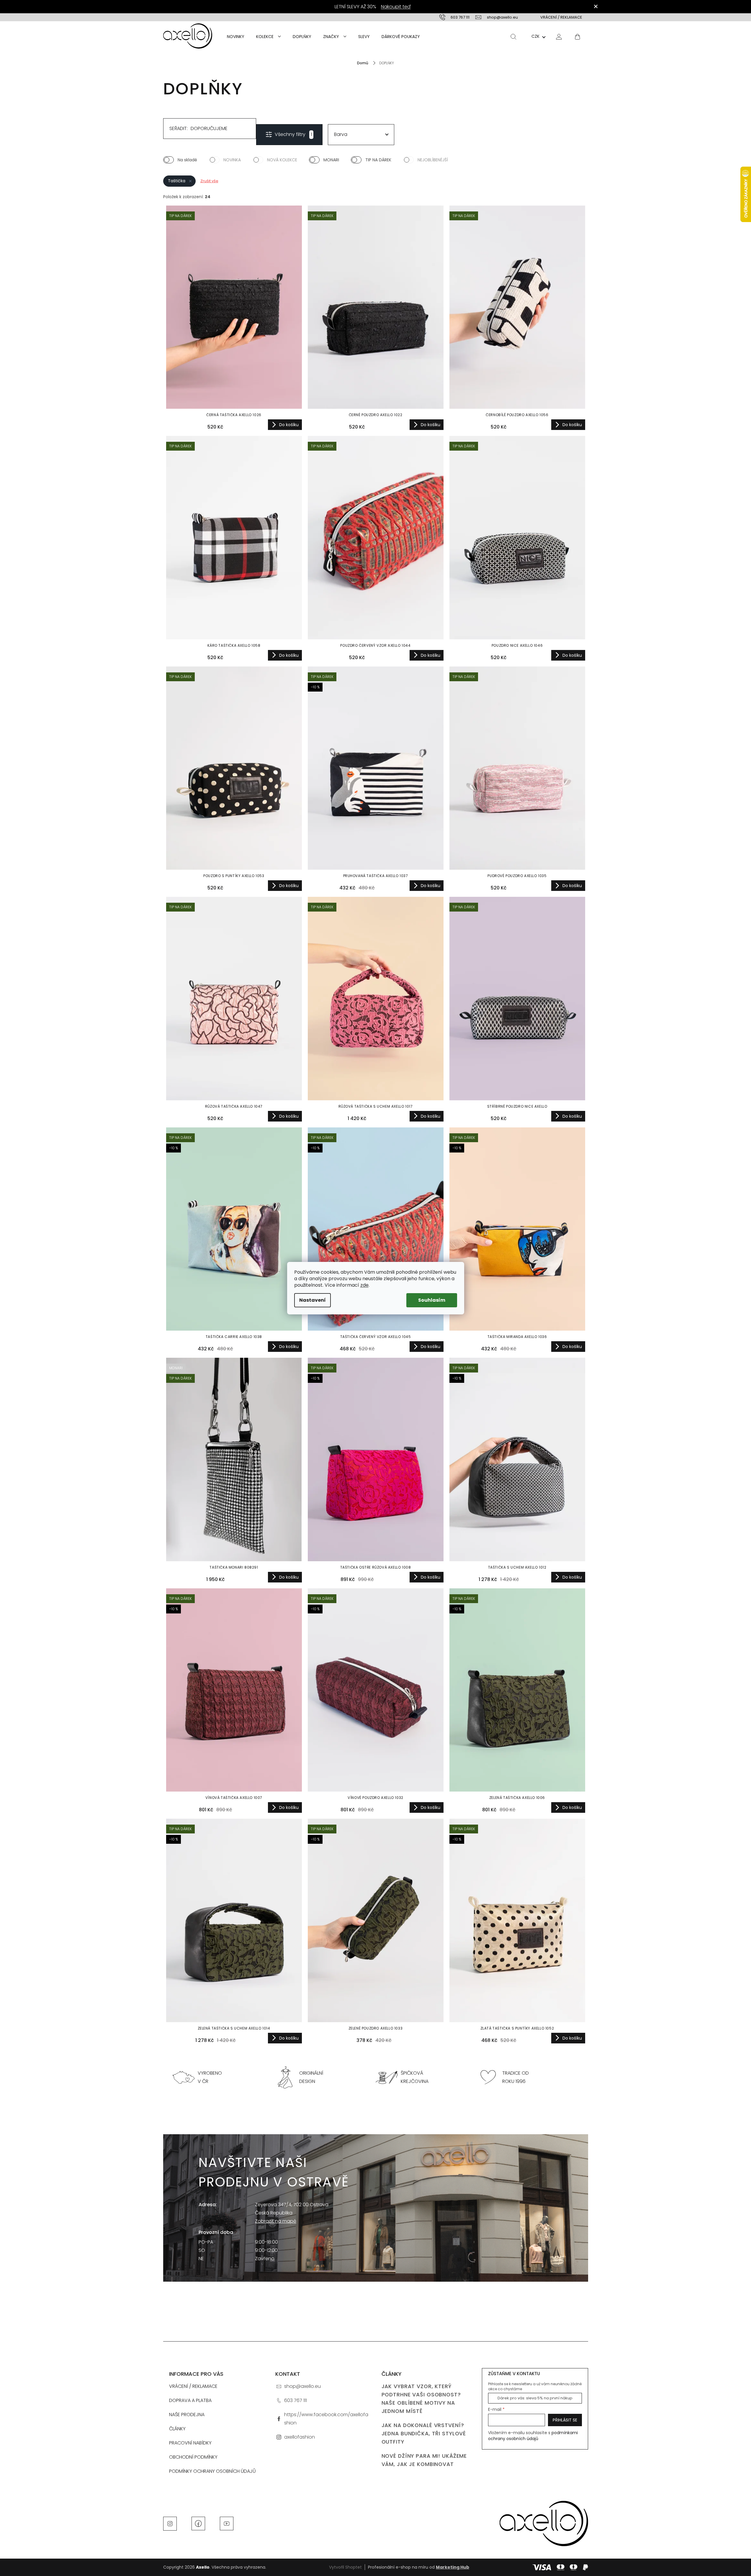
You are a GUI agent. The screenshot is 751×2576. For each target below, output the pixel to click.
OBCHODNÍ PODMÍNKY (193, 2457)
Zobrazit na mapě (276, 2221)
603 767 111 (296, 2400)
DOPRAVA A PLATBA (190, 2400)
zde (364, 1285)
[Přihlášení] (559, 36)
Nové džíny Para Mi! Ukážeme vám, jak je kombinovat (424, 2460)
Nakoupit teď (396, 7)
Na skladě (187, 160)
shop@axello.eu (302, 2386)
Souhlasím (432, 1300)
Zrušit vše (209, 181)
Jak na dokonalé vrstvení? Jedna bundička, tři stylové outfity (424, 2434)
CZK (535, 36)
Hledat (513, 37)
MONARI (331, 160)
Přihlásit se (565, 2420)
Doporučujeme (209, 128)
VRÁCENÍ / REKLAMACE (561, 17)
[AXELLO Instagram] (170, 2523)
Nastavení (312, 1300)
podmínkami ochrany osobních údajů (533, 2436)
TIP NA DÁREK (378, 160)
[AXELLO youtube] (227, 2523)
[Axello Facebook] (198, 2523)
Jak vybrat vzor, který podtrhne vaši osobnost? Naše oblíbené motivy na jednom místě (421, 2399)
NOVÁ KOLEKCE (282, 160)
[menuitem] (236, 37)
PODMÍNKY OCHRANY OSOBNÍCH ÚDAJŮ (212, 2471)
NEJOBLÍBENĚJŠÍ (433, 160)
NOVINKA (232, 160)
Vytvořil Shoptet (345, 2567)
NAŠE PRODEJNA (187, 2415)
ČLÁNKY (177, 2429)
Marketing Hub (453, 2567)
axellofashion (300, 2437)
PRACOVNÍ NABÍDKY (190, 2443)
